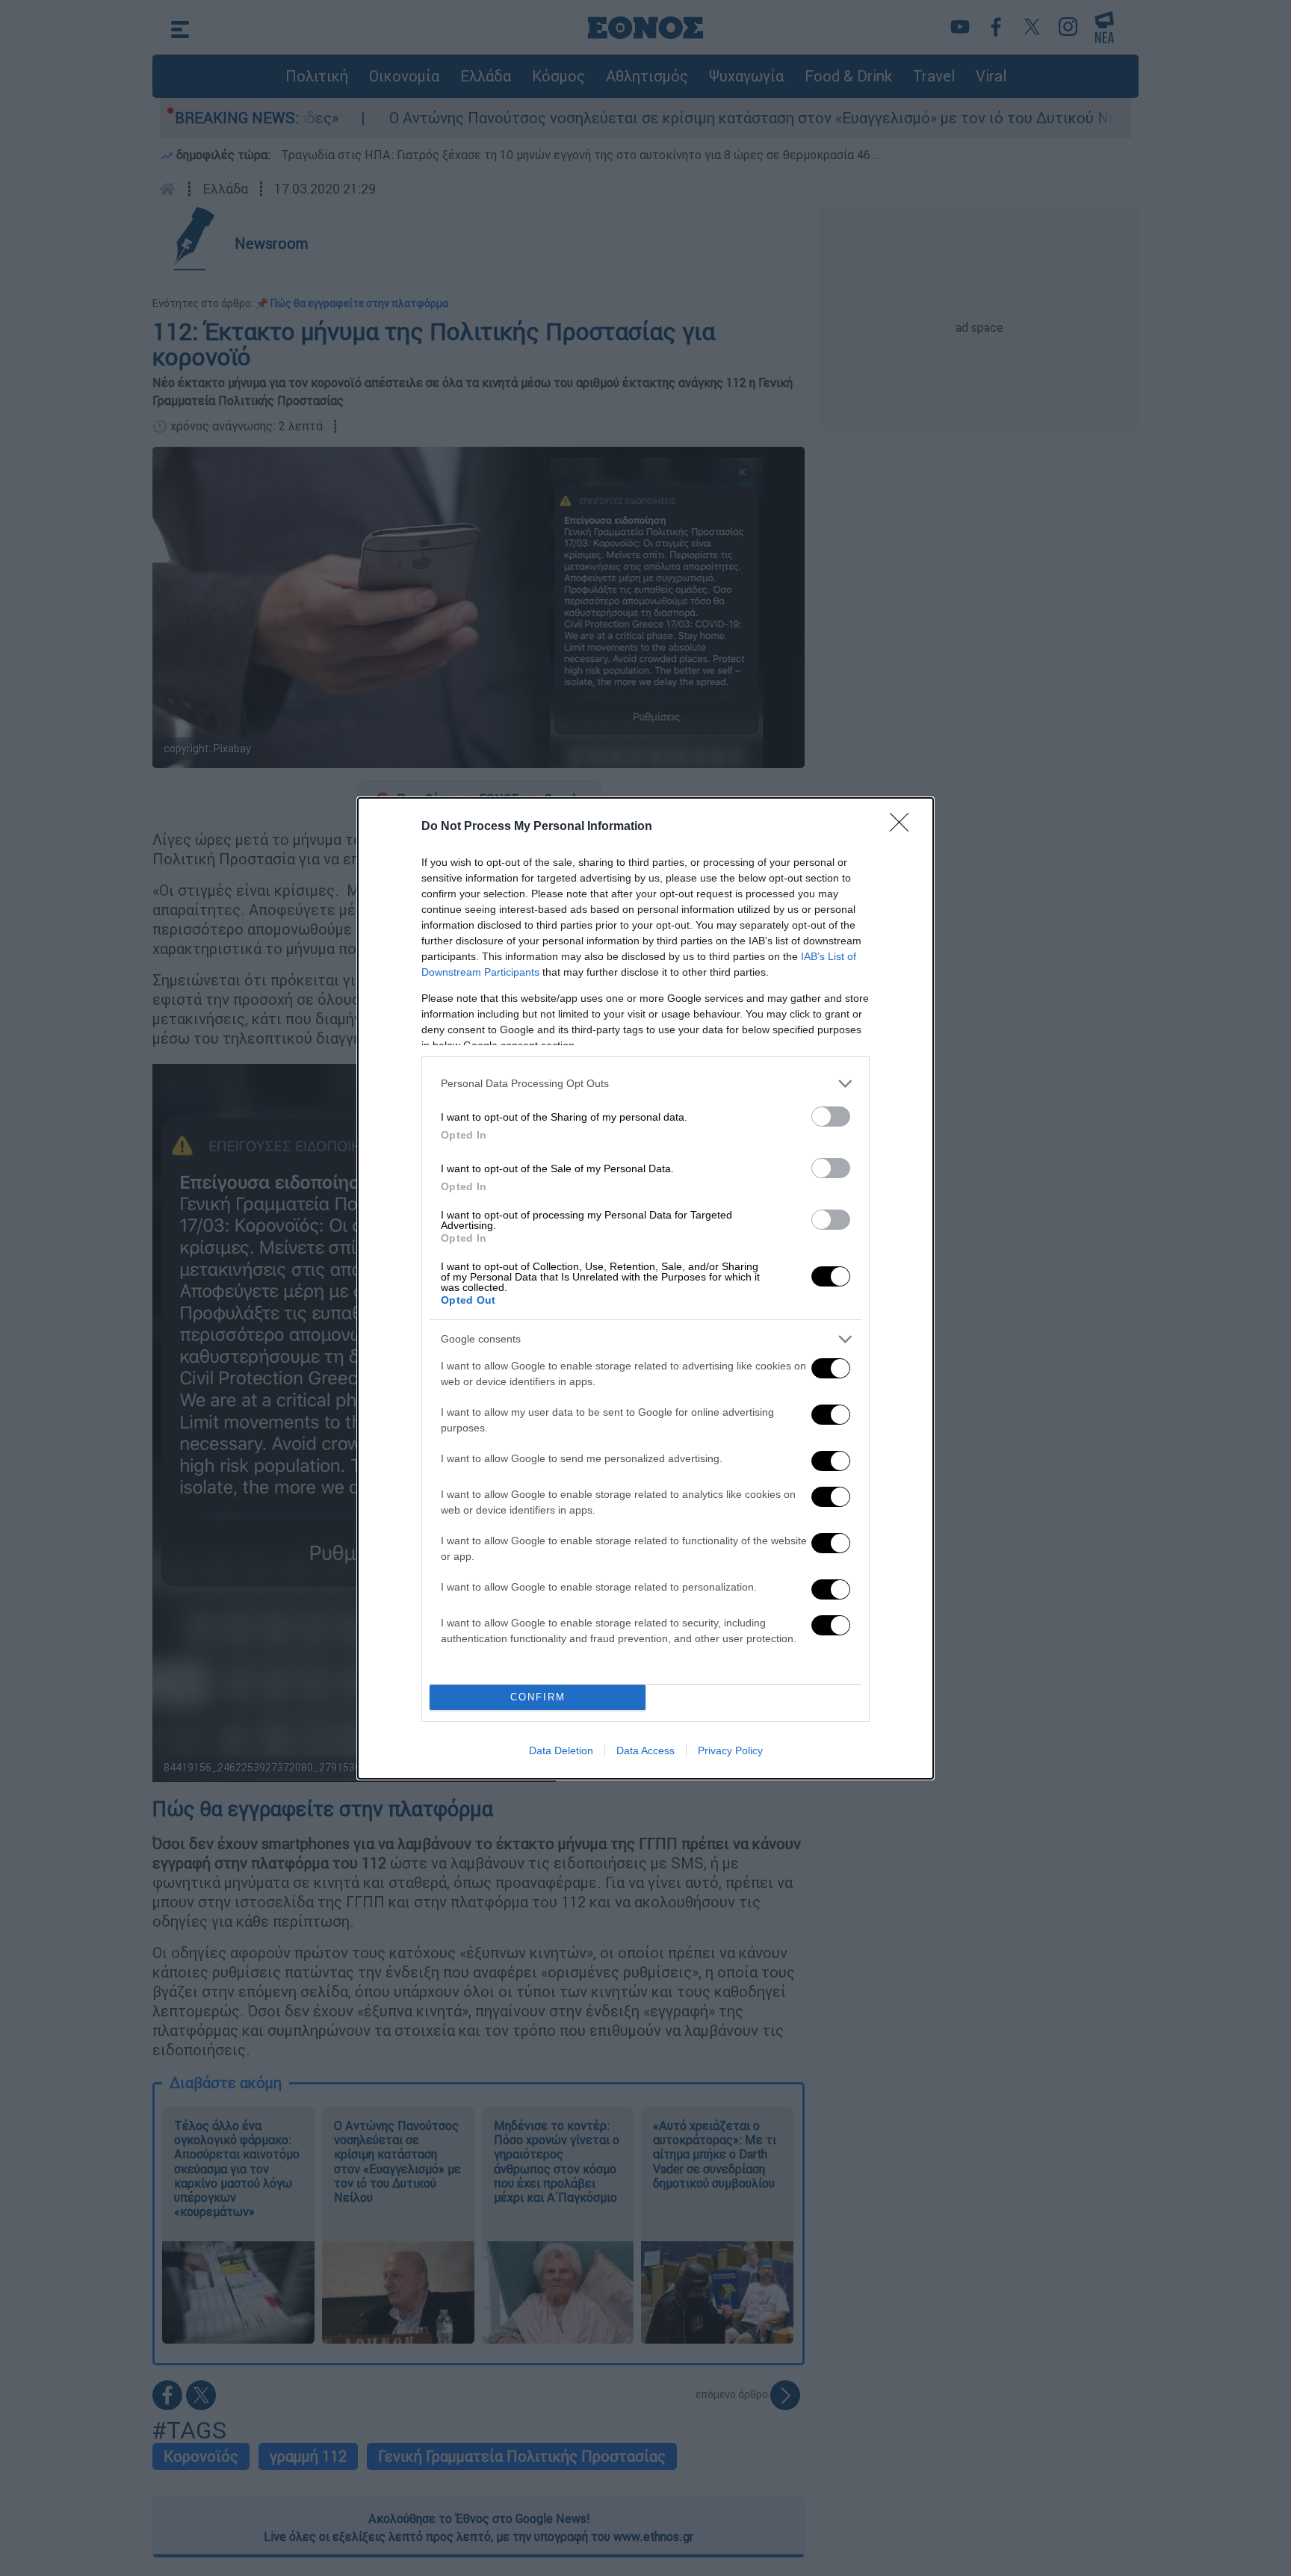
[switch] (831, 1117)
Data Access (645, 1750)
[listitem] (645, 1084)
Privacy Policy (730, 1750)
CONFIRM (538, 1697)
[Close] (904, 827)
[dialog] (645, 1288)
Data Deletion (561, 1750)
